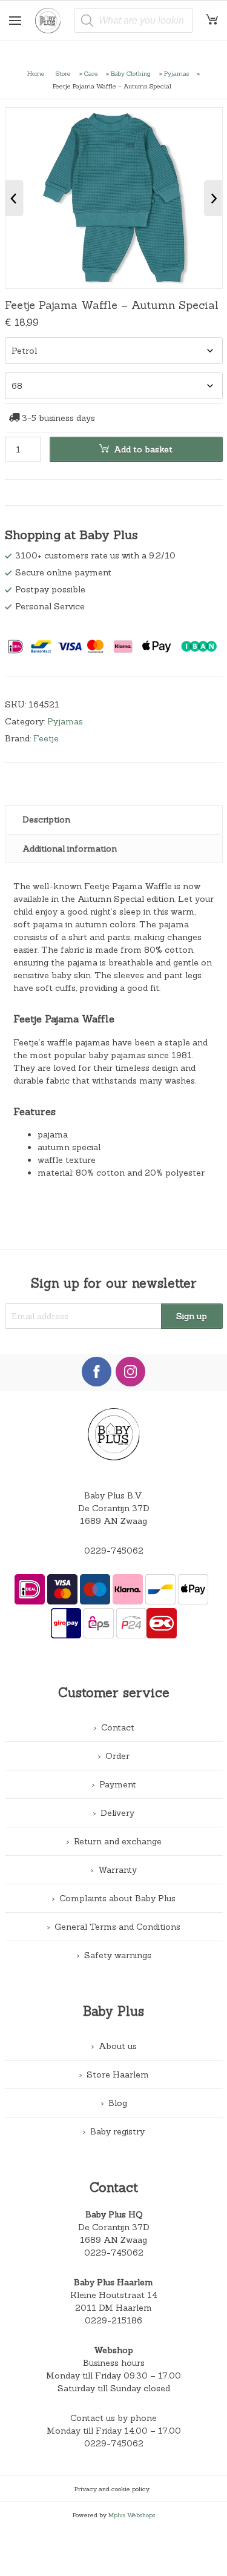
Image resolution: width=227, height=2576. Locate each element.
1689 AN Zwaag (113, 2240)
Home (36, 73)
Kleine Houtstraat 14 (114, 2295)
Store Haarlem (118, 2074)
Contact (118, 1727)
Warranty (117, 1870)
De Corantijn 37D (114, 2227)
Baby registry (117, 2131)
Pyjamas (176, 73)
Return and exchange (118, 1841)
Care (91, 73)
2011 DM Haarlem (113, 2308)
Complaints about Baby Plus (117, 1898)
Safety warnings (118, 1955)
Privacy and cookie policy (112, 2489)
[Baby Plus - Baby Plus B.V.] (52, 21)
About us (118, 2046)
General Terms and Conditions (117, 1927)
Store (63, 73)
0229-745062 (114, 1551)
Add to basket (143, 449)
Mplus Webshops (132, 2515)
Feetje (46, 738)
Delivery (117, 1813)
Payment (118, 1784)
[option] (114, 198)
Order (117, 1756)
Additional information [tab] (70, 849)
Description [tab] (46, 819)
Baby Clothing (131, 73)
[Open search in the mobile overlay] (133, 21)
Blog (118, 2103)
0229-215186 (113, 2320)
